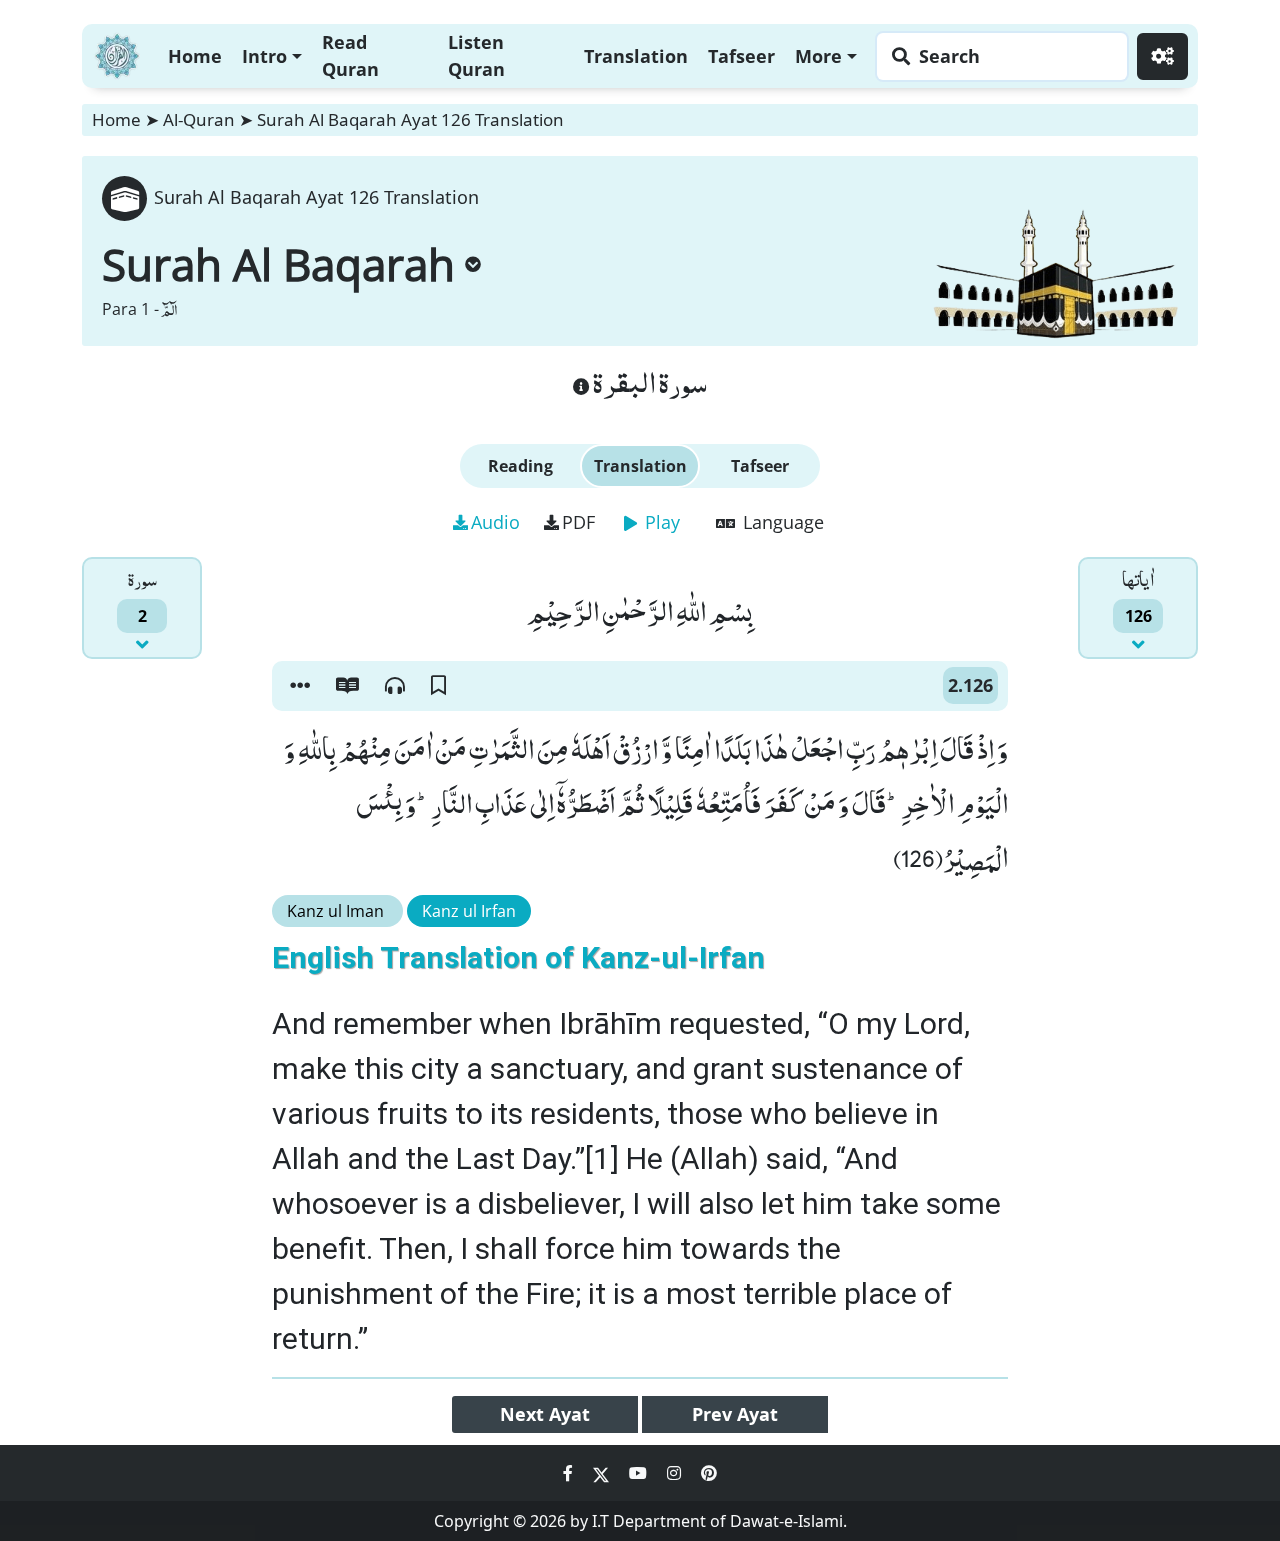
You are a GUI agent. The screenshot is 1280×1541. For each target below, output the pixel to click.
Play (660, 522)
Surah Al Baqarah (278, 264)
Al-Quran (199, 119)
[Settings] (1162, 56)
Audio (495, 522)
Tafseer (741, 56)
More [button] (818, 56)
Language (781, 522)
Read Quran (350, 55)
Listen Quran (476, 55)
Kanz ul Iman (337, 911)
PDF (578, 522)
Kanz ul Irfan (469, 911)
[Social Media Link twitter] (603, 1473)
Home (195, 56)
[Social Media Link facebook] (570, 1473)
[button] (300, 686)
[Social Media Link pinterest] (709, 1473)
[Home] (117, 53)
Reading (520, 466)
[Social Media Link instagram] (676, 1473)
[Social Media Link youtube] (640, 1473)
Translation (636, 56)
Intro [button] (264, 56)
